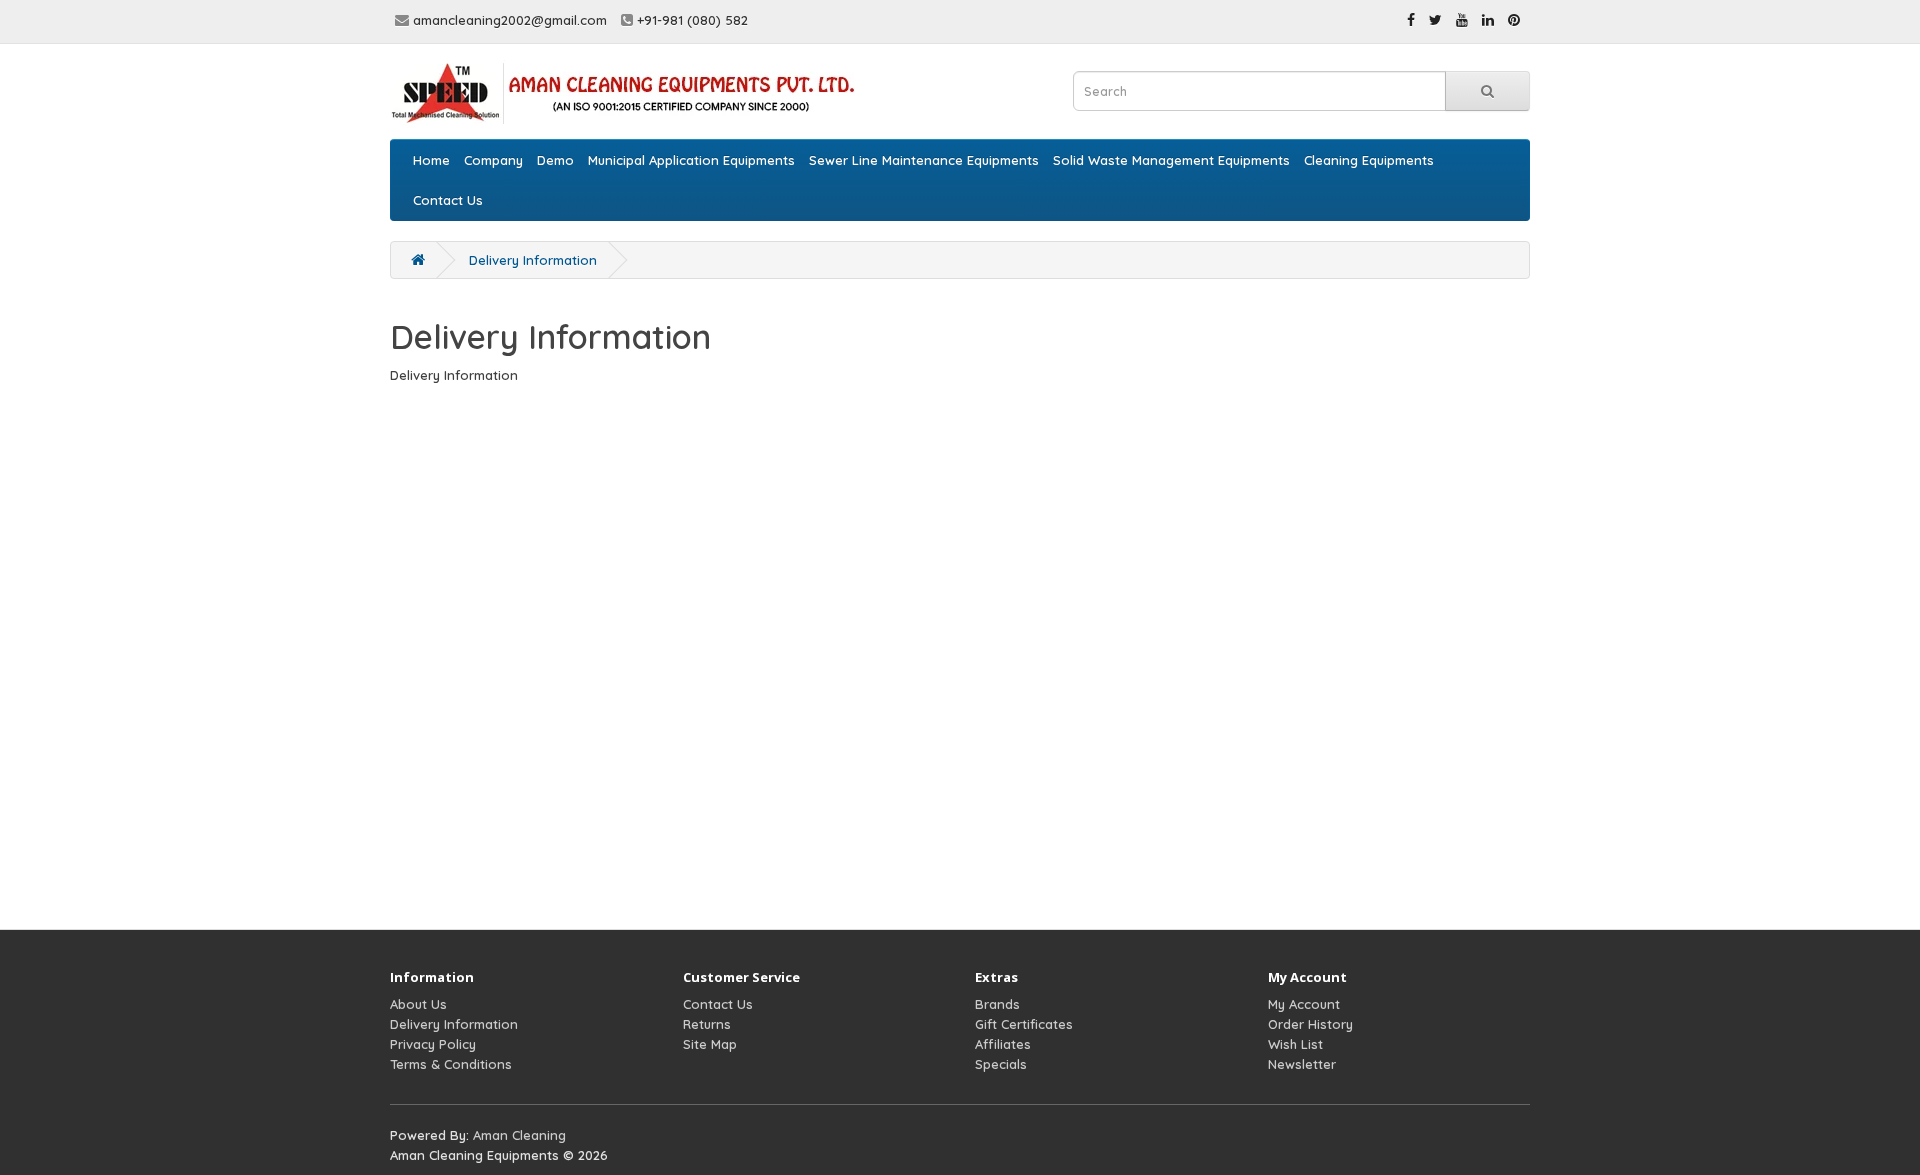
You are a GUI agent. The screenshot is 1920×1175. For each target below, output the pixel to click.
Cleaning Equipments (1369, 160)
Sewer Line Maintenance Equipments (924, 160)
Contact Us (448, 200)
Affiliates (1003, 1044)
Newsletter (1302, 1064)
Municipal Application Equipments (691, 160)
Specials (1001, 1064)
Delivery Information (533, 260)
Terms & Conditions (451, 1064)
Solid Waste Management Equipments (1171, 160)
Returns (707, 1024)
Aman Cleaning (519, 1135)
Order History (1310, 1024)
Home (431, 160)
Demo (555, 160)
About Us (418, 1004)
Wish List (1295, 1044)
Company (493, 160)
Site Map (710, 1044)
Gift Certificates (1024, 1024)
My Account (1304, 1004)
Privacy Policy (433, 1044)
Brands (997, 1004)
